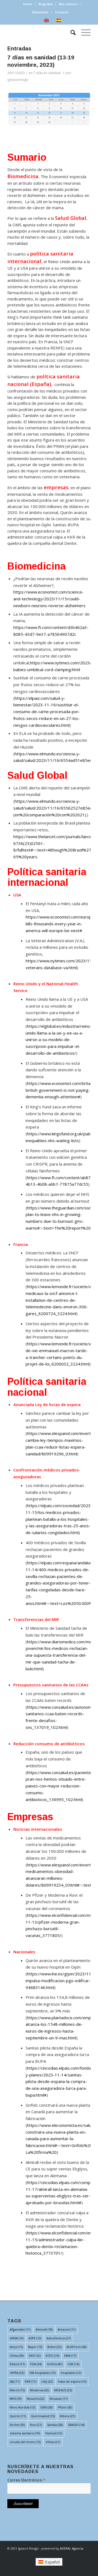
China (17, 2355)
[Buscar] (70, 32)
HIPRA (17, 2373)
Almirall (44, 2329)
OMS (47, 2407)
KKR (30, 2381)
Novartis (36, 2399)
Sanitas (55, 2425)
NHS (16, 2399)
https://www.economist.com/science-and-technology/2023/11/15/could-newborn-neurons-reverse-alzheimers (49, 599)
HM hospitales (42, 2373)
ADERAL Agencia (72, 2548)
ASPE (35, 2338)
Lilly (47, 2381)
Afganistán (20, 2329)
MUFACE (63, 2390)
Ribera (68, 2416)
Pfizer (65, 2407)
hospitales (71, 2373)
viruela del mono (25, 2442)
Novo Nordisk (22, 2407)
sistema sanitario (25, 2433)
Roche (17, 2425)
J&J (15, 2381)
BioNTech (77, 2347)
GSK (73, 2364)
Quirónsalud (43, 2416)
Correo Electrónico (26, 2480)
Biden (54, 2347)
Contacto (62, 12)
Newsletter (41, 12)
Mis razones (68, 4)
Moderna (39, 2390)
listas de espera (72, 2381)
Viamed (54, 2433)
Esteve (17, 2364)
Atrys (16, 2347)
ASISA (17, 2338)
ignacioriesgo (18, 80)
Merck (17, 2390)
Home (28, 4)
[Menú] (83, 32)
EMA (70, 2355)
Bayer (35, 2347)
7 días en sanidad (47, 73)
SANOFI (76, 2425)
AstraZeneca (59, 2338)
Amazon (67, 2329)
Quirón (18, 2416)
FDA (36, 2364)
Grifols (55, 2364)
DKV (35, 2355)
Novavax (59, 2399)
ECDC (52, 2355)
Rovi (36, 2425)
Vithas (53, 2442)
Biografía (46, 4)
